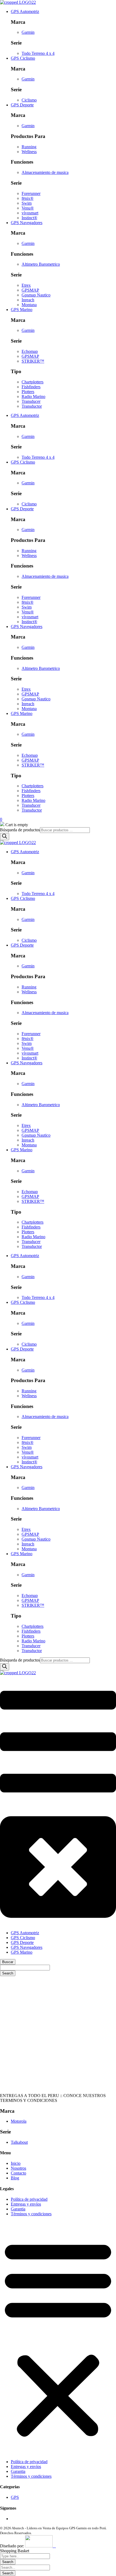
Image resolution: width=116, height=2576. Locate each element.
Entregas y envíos (26, 2204)
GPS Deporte (22, 105)
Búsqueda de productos (20, 830)
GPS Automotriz (25, 11)
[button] (58, 2338)
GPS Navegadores (27, 223)
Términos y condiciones (31, 2214)
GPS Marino (22, 310)
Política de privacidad (29, 2199)
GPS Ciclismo (23, 58)
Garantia (18, 2209)
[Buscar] (5, 837)
